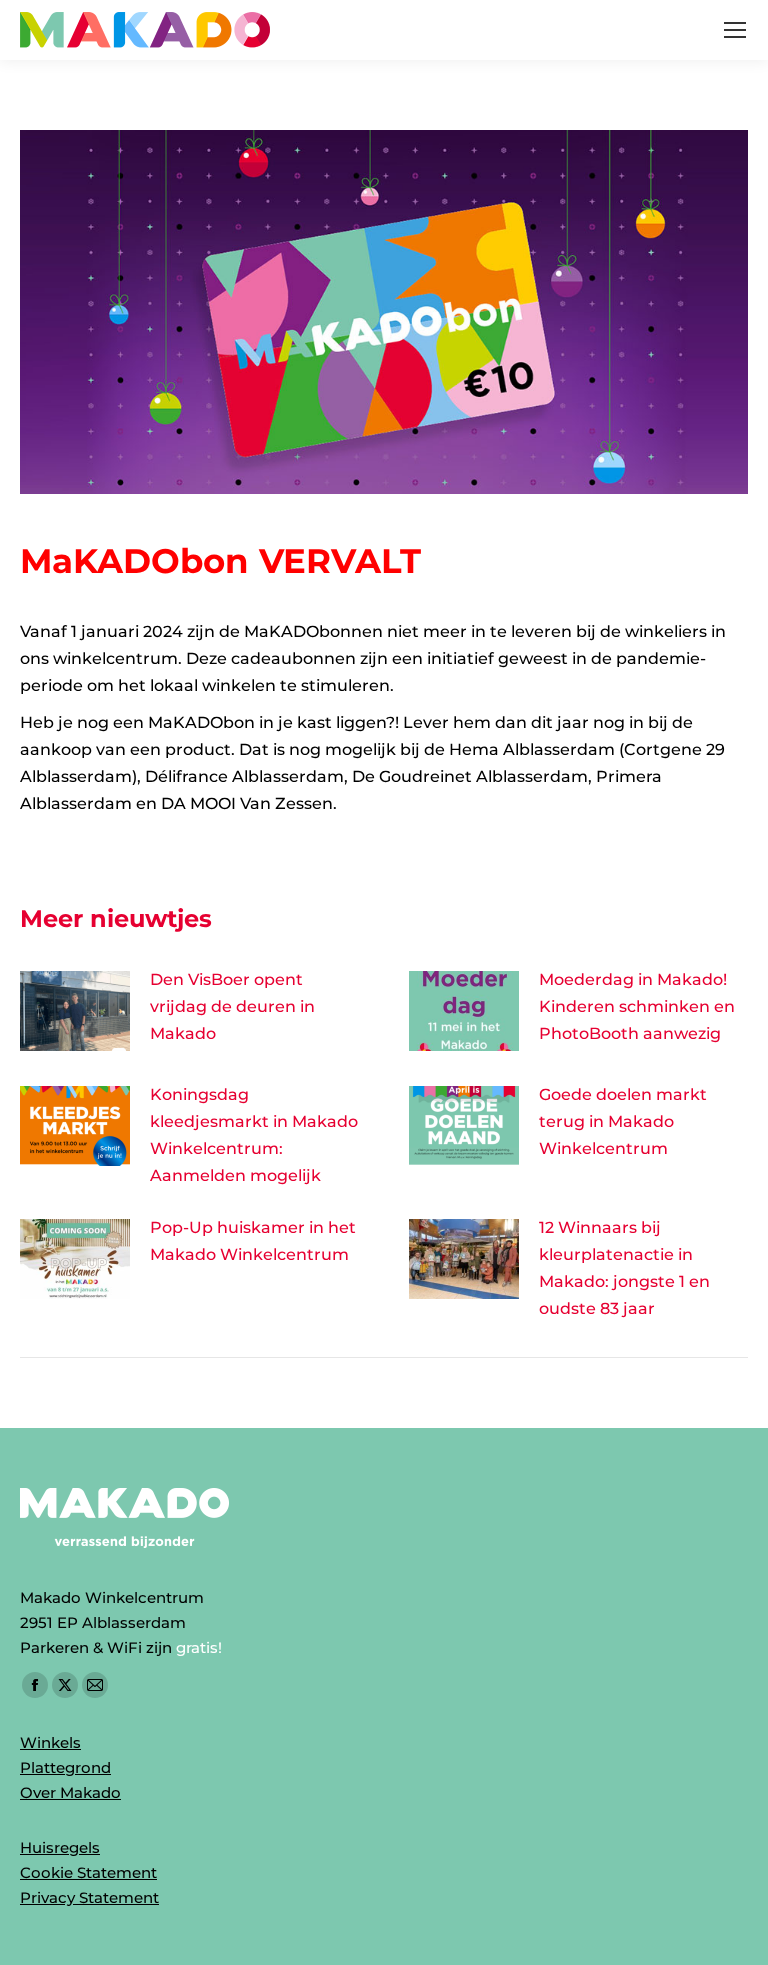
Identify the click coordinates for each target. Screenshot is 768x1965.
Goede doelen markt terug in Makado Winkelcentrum (623, 1121)
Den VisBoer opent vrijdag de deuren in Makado (232, 1006)
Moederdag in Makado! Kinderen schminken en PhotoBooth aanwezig (637, 1006)
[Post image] (75, 1011)
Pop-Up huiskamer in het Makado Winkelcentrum (253, 1241)
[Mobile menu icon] (735, 30)
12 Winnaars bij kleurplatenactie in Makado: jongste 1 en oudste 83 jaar (624, 1268)
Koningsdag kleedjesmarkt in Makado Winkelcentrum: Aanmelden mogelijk (254, 1135)
